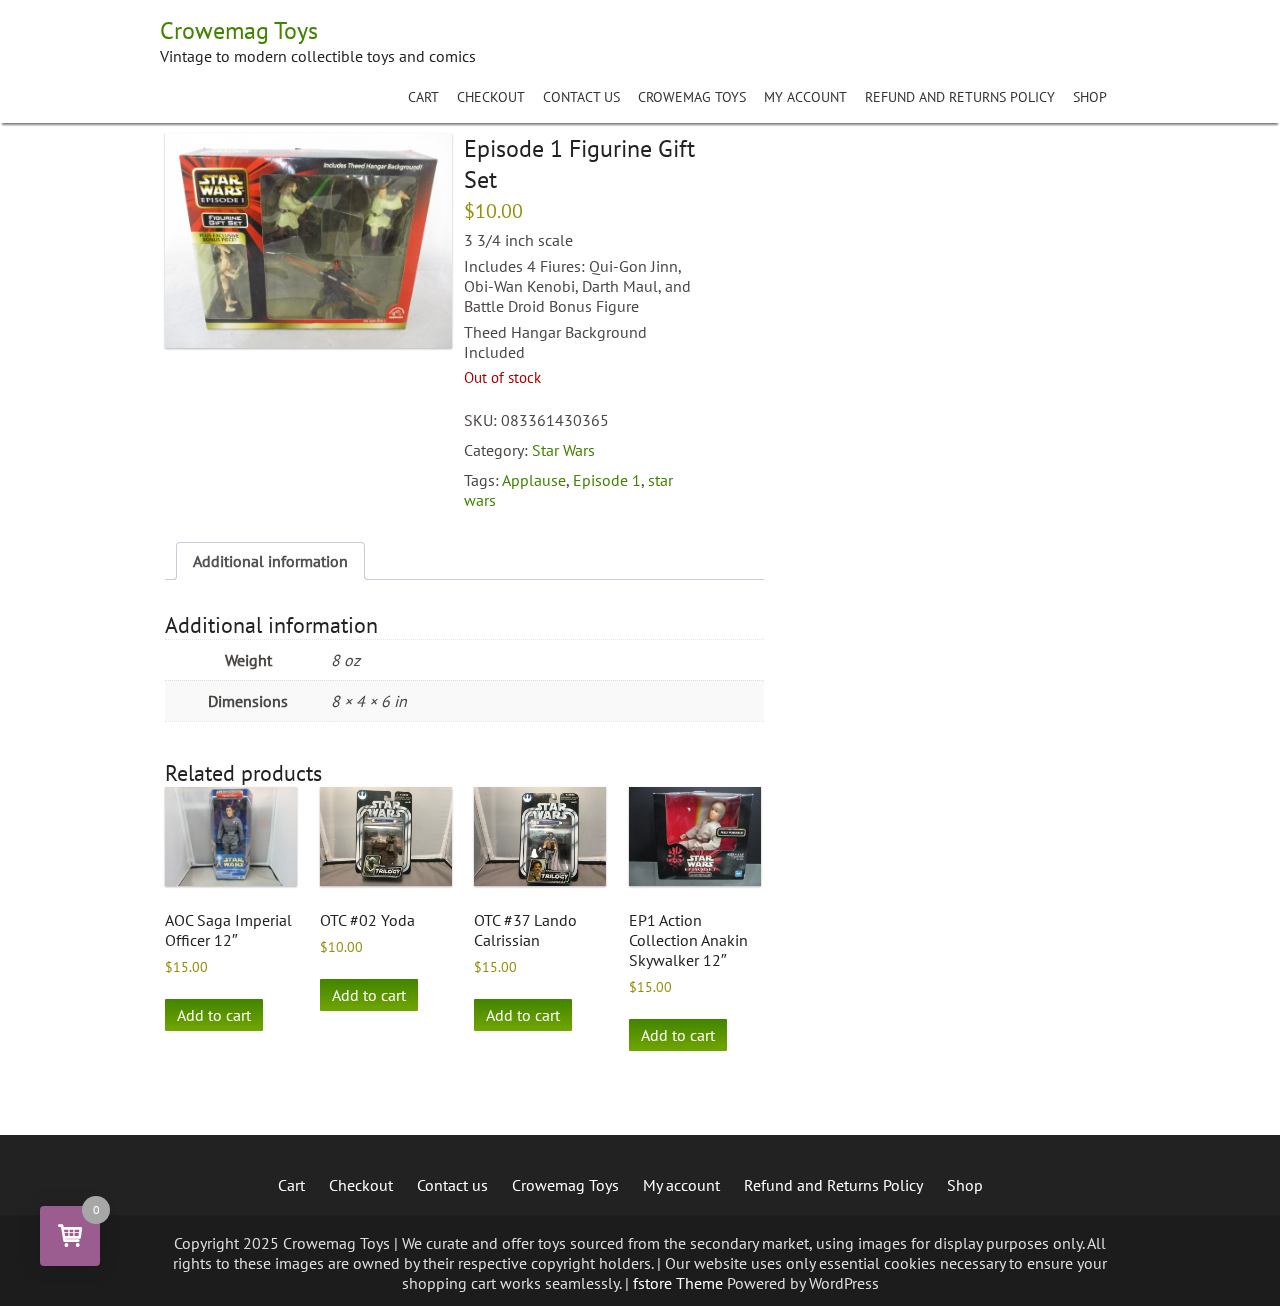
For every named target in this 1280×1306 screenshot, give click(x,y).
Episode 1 (607, 480)
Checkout (491, 97)
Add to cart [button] (214, 1015)
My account (805, 97)
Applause (534, 480)
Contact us (581, 97)
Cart (423, 97)
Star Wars (563, 450)
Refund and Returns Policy (960, 97)
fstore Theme (680, 1283)
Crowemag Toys (692, 97)
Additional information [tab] (270, 561)
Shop (1090, 97)
